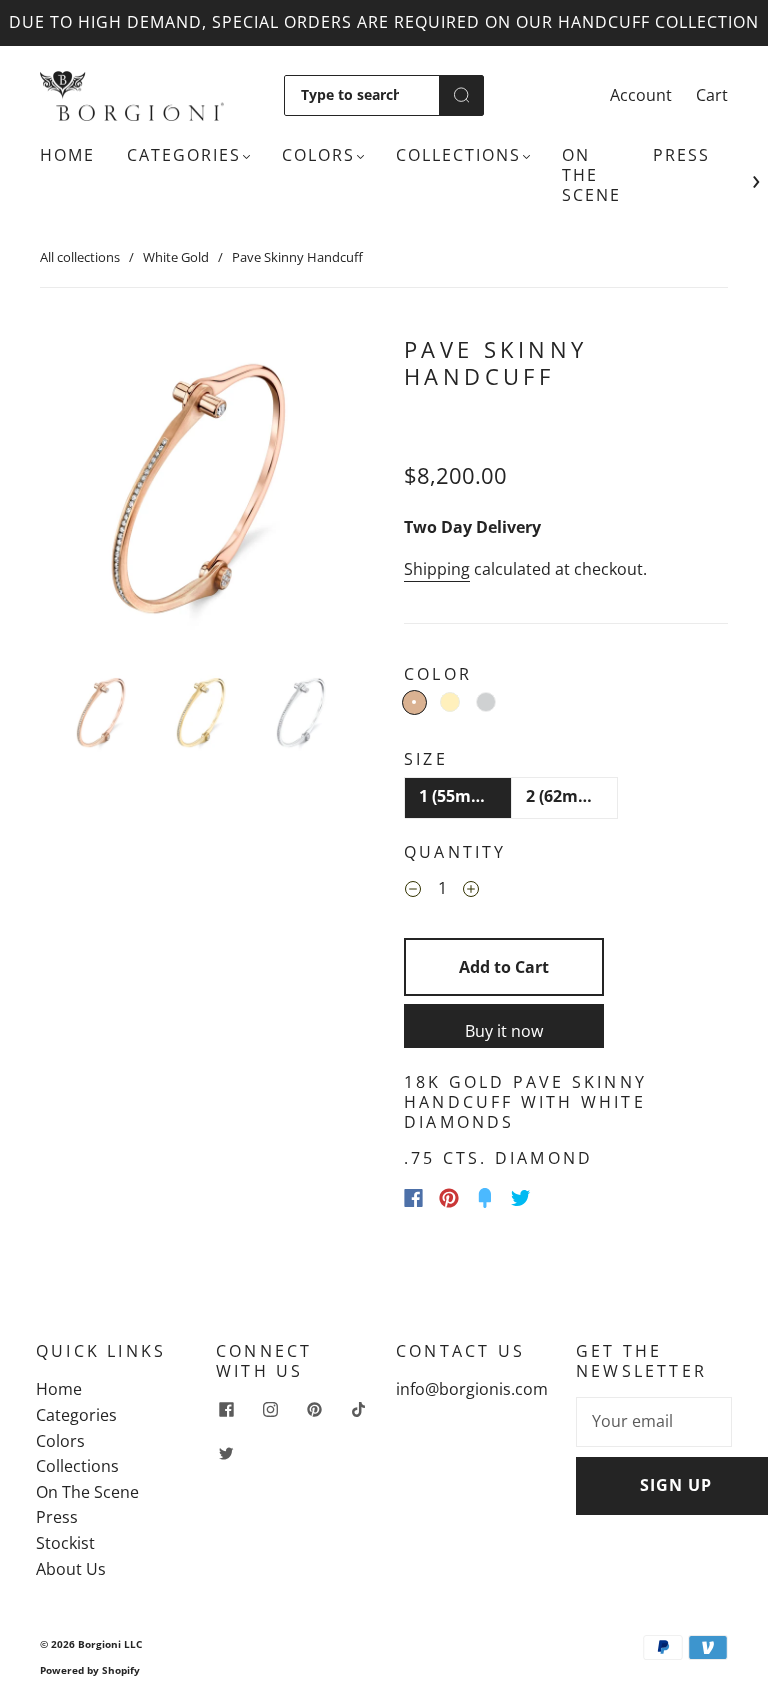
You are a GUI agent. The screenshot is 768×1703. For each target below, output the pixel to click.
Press (681, 155)
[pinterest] (314, 1409)
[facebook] (226, 1409)
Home (67, 155)
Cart (712, 95)
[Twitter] (521, 1198)
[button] (72, 494)
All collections (80, 257)
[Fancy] (485, 1198)
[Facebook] (413, 1198)
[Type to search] (362, 95)
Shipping (437, 569)
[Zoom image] (202, 494)
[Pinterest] (449, 1198)
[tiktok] (358, 1409)
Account (641, 95)
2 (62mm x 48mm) (572, 796)
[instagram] (270, 1409)
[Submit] (461, 95)
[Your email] (654, 1422)
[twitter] (226, 1453)
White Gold (176, 257)
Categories (184, 155)
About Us (71, 1569)
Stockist (65, 1543)
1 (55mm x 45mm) (465, 796)
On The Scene (591, 175)
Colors (318, 155)
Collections (458, 155)
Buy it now (504, 1031)
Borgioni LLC (110, 1644)
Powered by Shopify (90, 1670)
